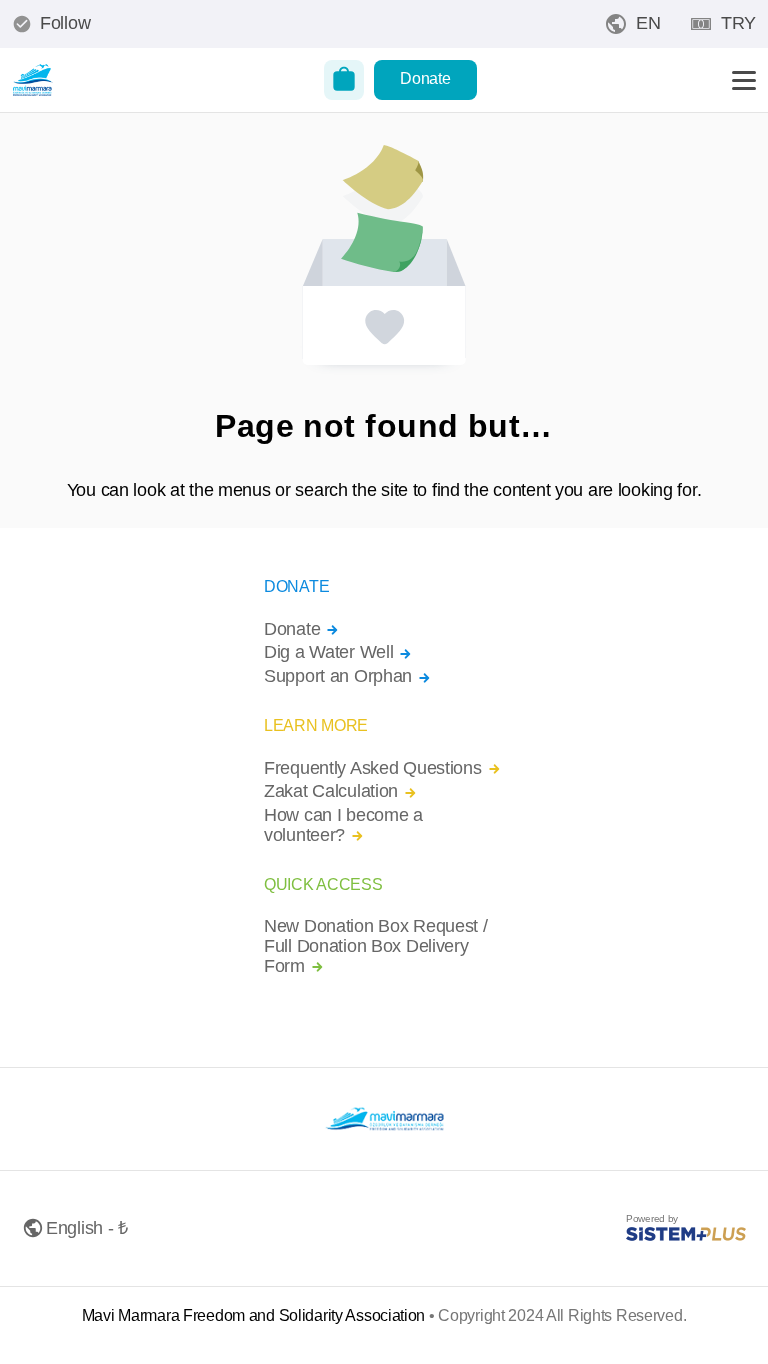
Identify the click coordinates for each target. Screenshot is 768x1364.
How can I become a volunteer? (343, 825)
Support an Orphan (338, 676)
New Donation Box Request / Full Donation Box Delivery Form (376, 946)
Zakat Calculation (331, 791)
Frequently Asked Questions (373, 768)
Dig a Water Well (328, 652)
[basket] (344, 80)
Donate (425, 78)
